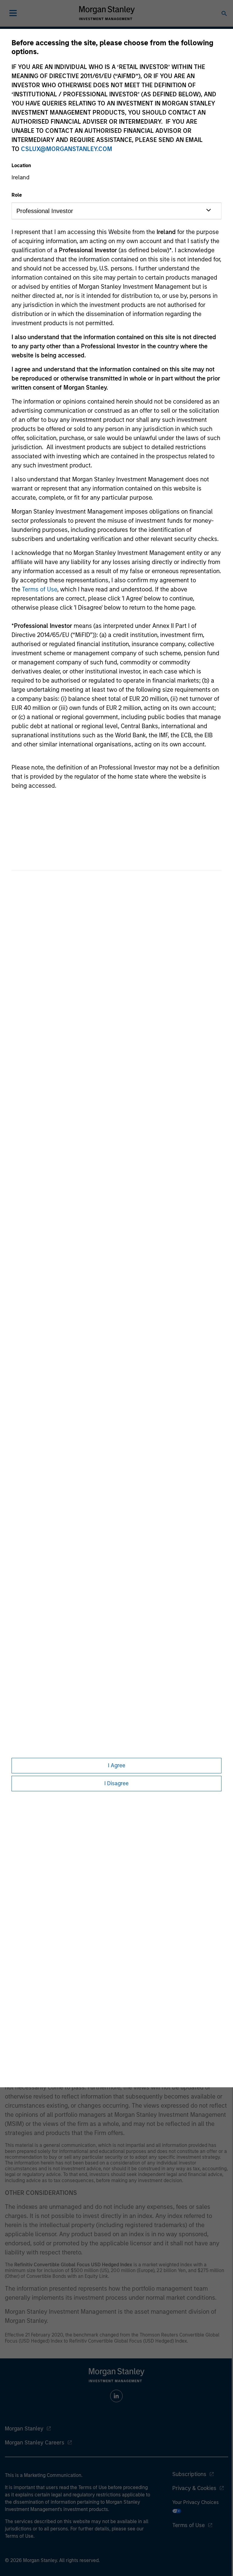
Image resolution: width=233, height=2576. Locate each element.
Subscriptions (189, 2474)
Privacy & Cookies (194, 2488)
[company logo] (107, 13)
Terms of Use (39, 589)
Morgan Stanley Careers (35, 2443)
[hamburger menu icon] (13, 13)
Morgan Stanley (24, 2429)
